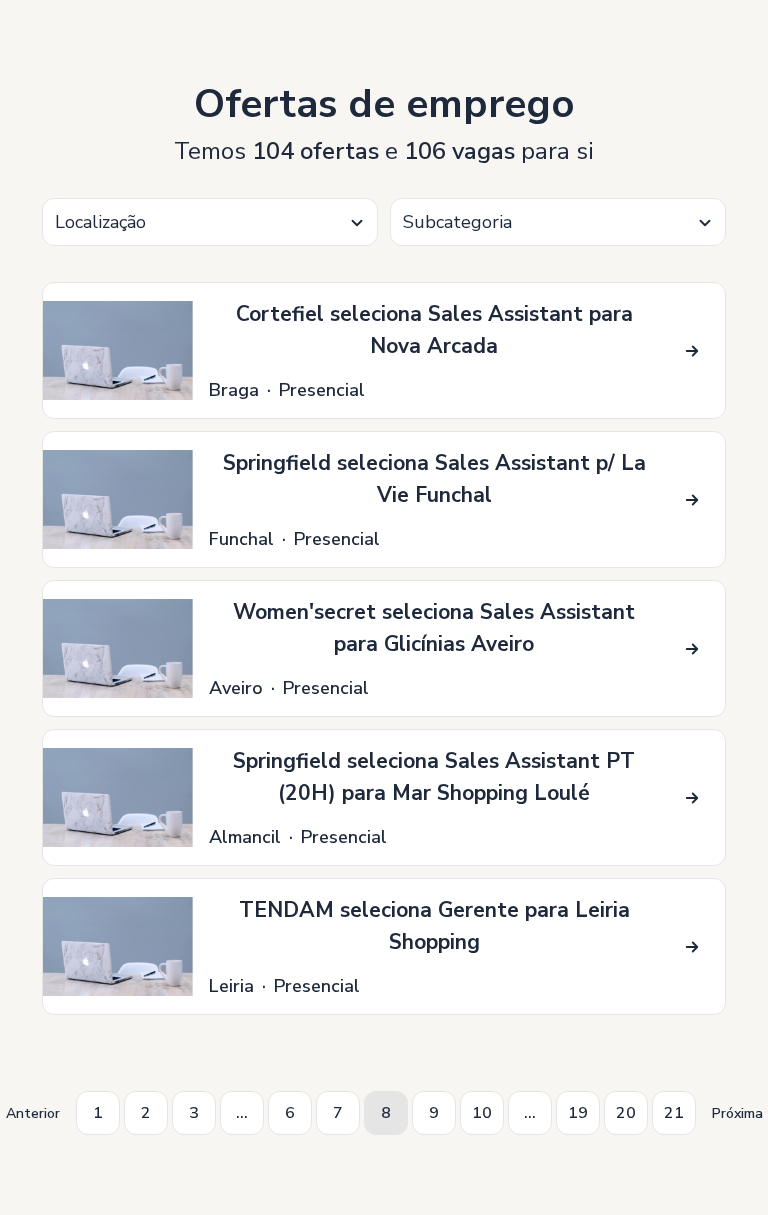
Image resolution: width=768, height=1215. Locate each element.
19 (578, 1113)
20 (626, 1113)
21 (674, 1113)
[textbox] (210, 222)
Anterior (33, 1113)
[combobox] (210, 222)
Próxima (737, 1113)
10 (482, 1113)
